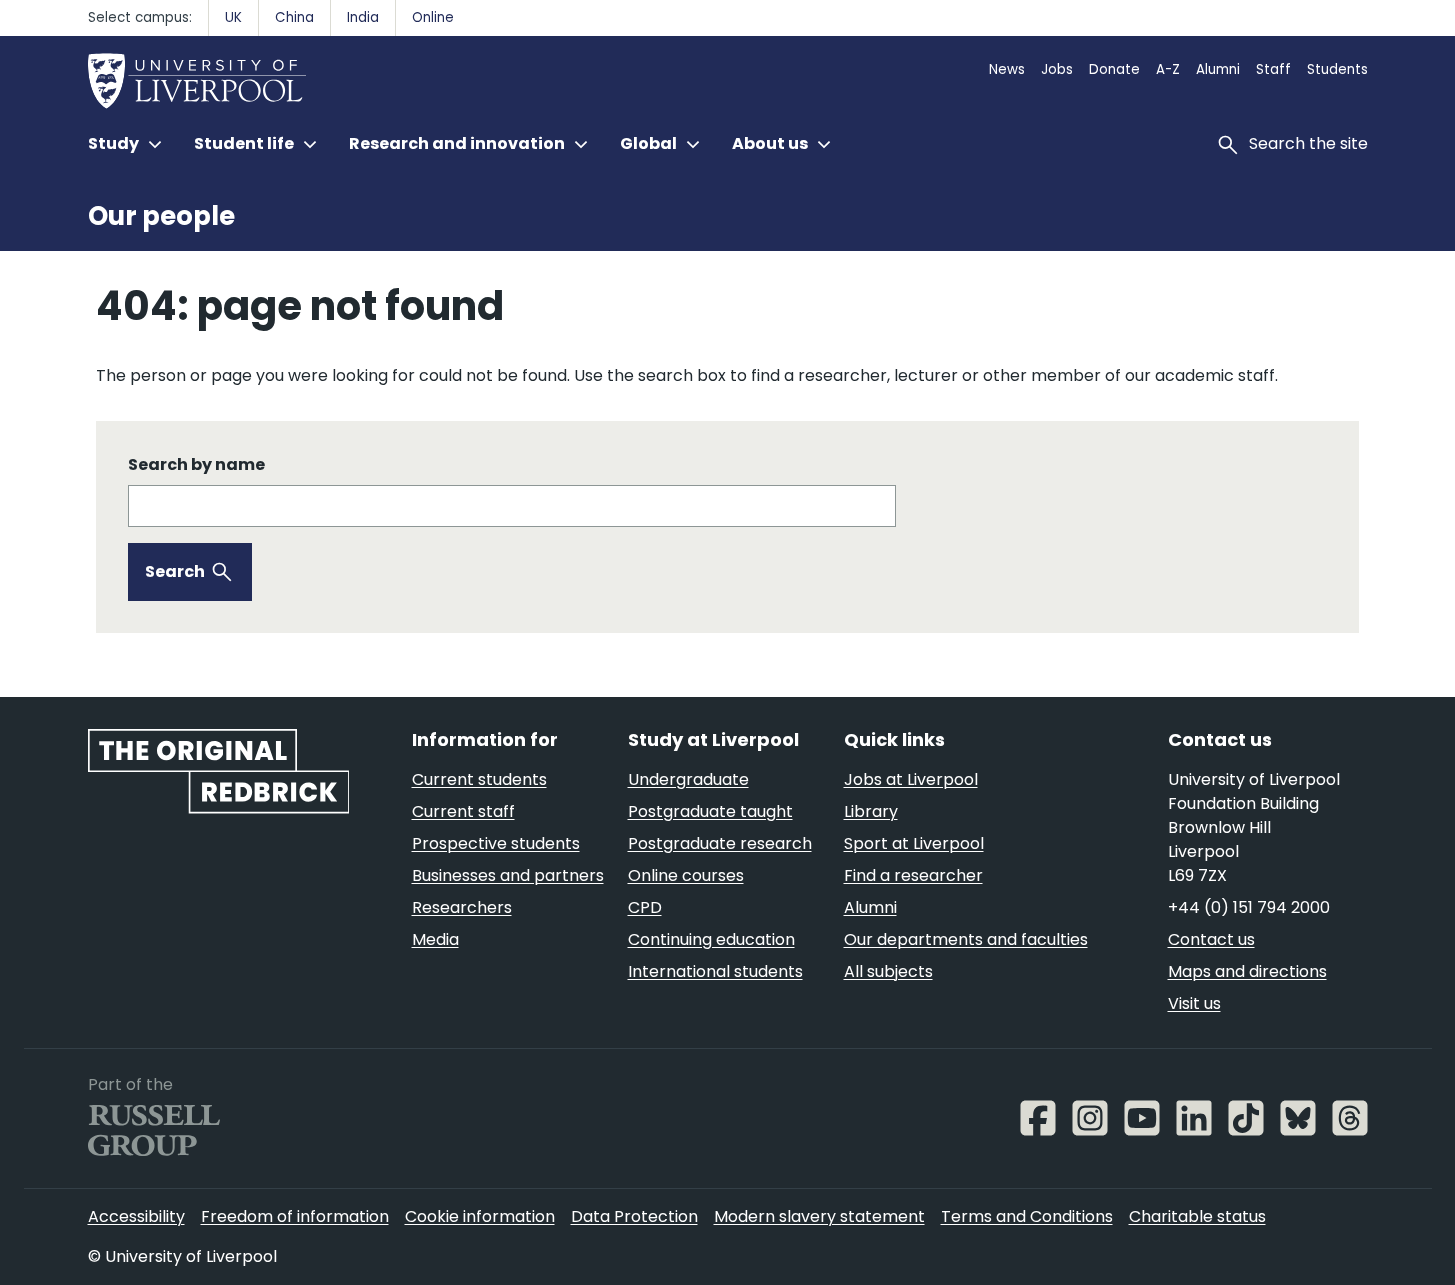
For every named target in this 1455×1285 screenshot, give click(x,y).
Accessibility (136, 1216)
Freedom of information (295, 1216)
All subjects (888, 971)
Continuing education (711, 939)
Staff (1273, 69)
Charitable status (1197, 1216)
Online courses (686, 875)
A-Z (1168, 69)
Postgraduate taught (710, 811)
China (294, 17)
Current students (479, 779)
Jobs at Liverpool (911, 779)
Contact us (1211, 939)
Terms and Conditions (1027, 1216)
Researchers (462, 907)
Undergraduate (688, 779)
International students (715, 971)
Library (871, 811)
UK (233, 17)
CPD (645, 907)
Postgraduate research (720, 843)
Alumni (1218, 69)
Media (435, 939)
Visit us (1194, 1003)
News (1007, 69)
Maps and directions (1247, 971)
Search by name (196, 464)
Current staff (463, 811)
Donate (1114, 69)
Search (175, 571)
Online (433, 17)
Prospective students (496, 843)
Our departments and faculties (966, 939)
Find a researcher (913, 875)
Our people (161, 216)
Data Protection (634, 1216)
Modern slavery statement (819, 1216)
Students (1337, 69)
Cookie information (480, 1216)
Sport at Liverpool (914, 843)
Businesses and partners (508, 875)
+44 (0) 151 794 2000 (1249, 907)
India (363, 17)
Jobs (1057, 69)
